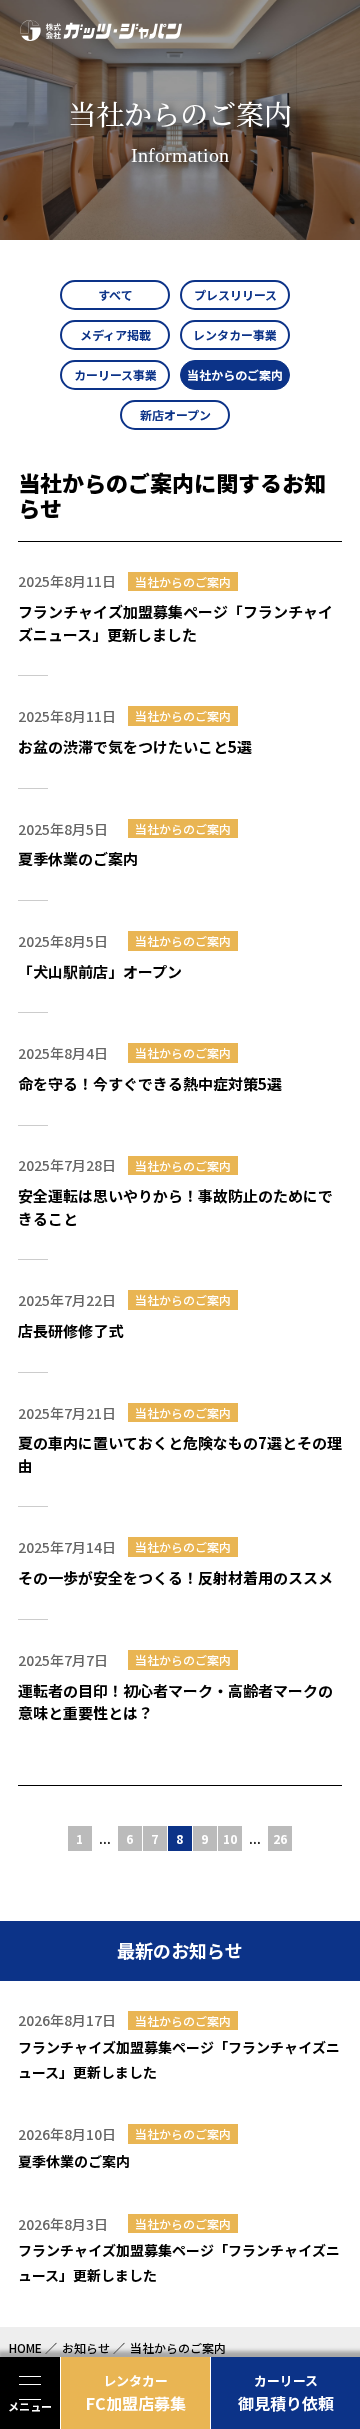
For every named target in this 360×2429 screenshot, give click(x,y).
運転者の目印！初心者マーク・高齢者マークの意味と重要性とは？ (175, 1702)
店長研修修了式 (70, 1330)
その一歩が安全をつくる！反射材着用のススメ (175, 1577)
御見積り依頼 (286, 2393)
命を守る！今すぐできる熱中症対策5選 (150, 1083)
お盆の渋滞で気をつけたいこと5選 (135, 746)
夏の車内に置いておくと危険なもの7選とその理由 (180, 1454)
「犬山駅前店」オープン (100, 971)
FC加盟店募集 (136, 2393)
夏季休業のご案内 (78, 858)
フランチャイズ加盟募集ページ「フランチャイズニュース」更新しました (175, 623)
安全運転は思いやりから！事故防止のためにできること (175, 1207)
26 (280, 1838)
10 (230, 1838)
